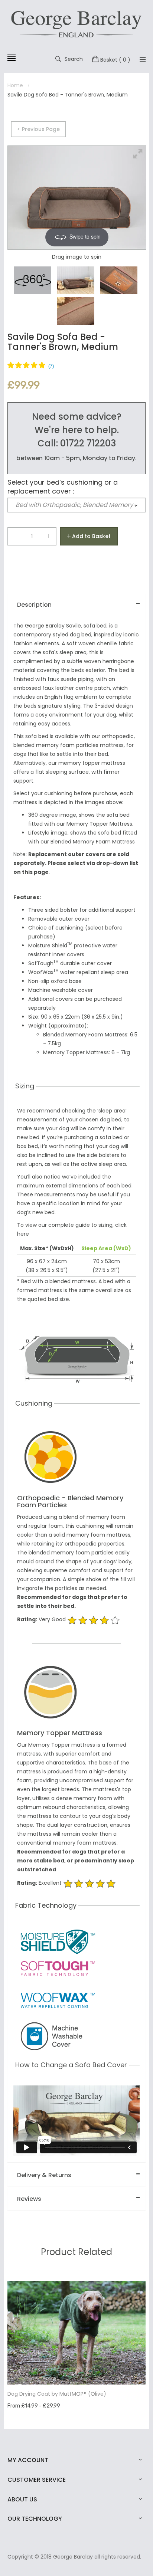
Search (74, 59)
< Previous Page (38, 129)
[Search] (143, 59)
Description (34, 605)
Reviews (29, 2199)
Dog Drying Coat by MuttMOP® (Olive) (57, 2394)
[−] (16, 538)
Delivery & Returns (44, 2175)
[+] (48, 538)
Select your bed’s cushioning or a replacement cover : (63, 487)
